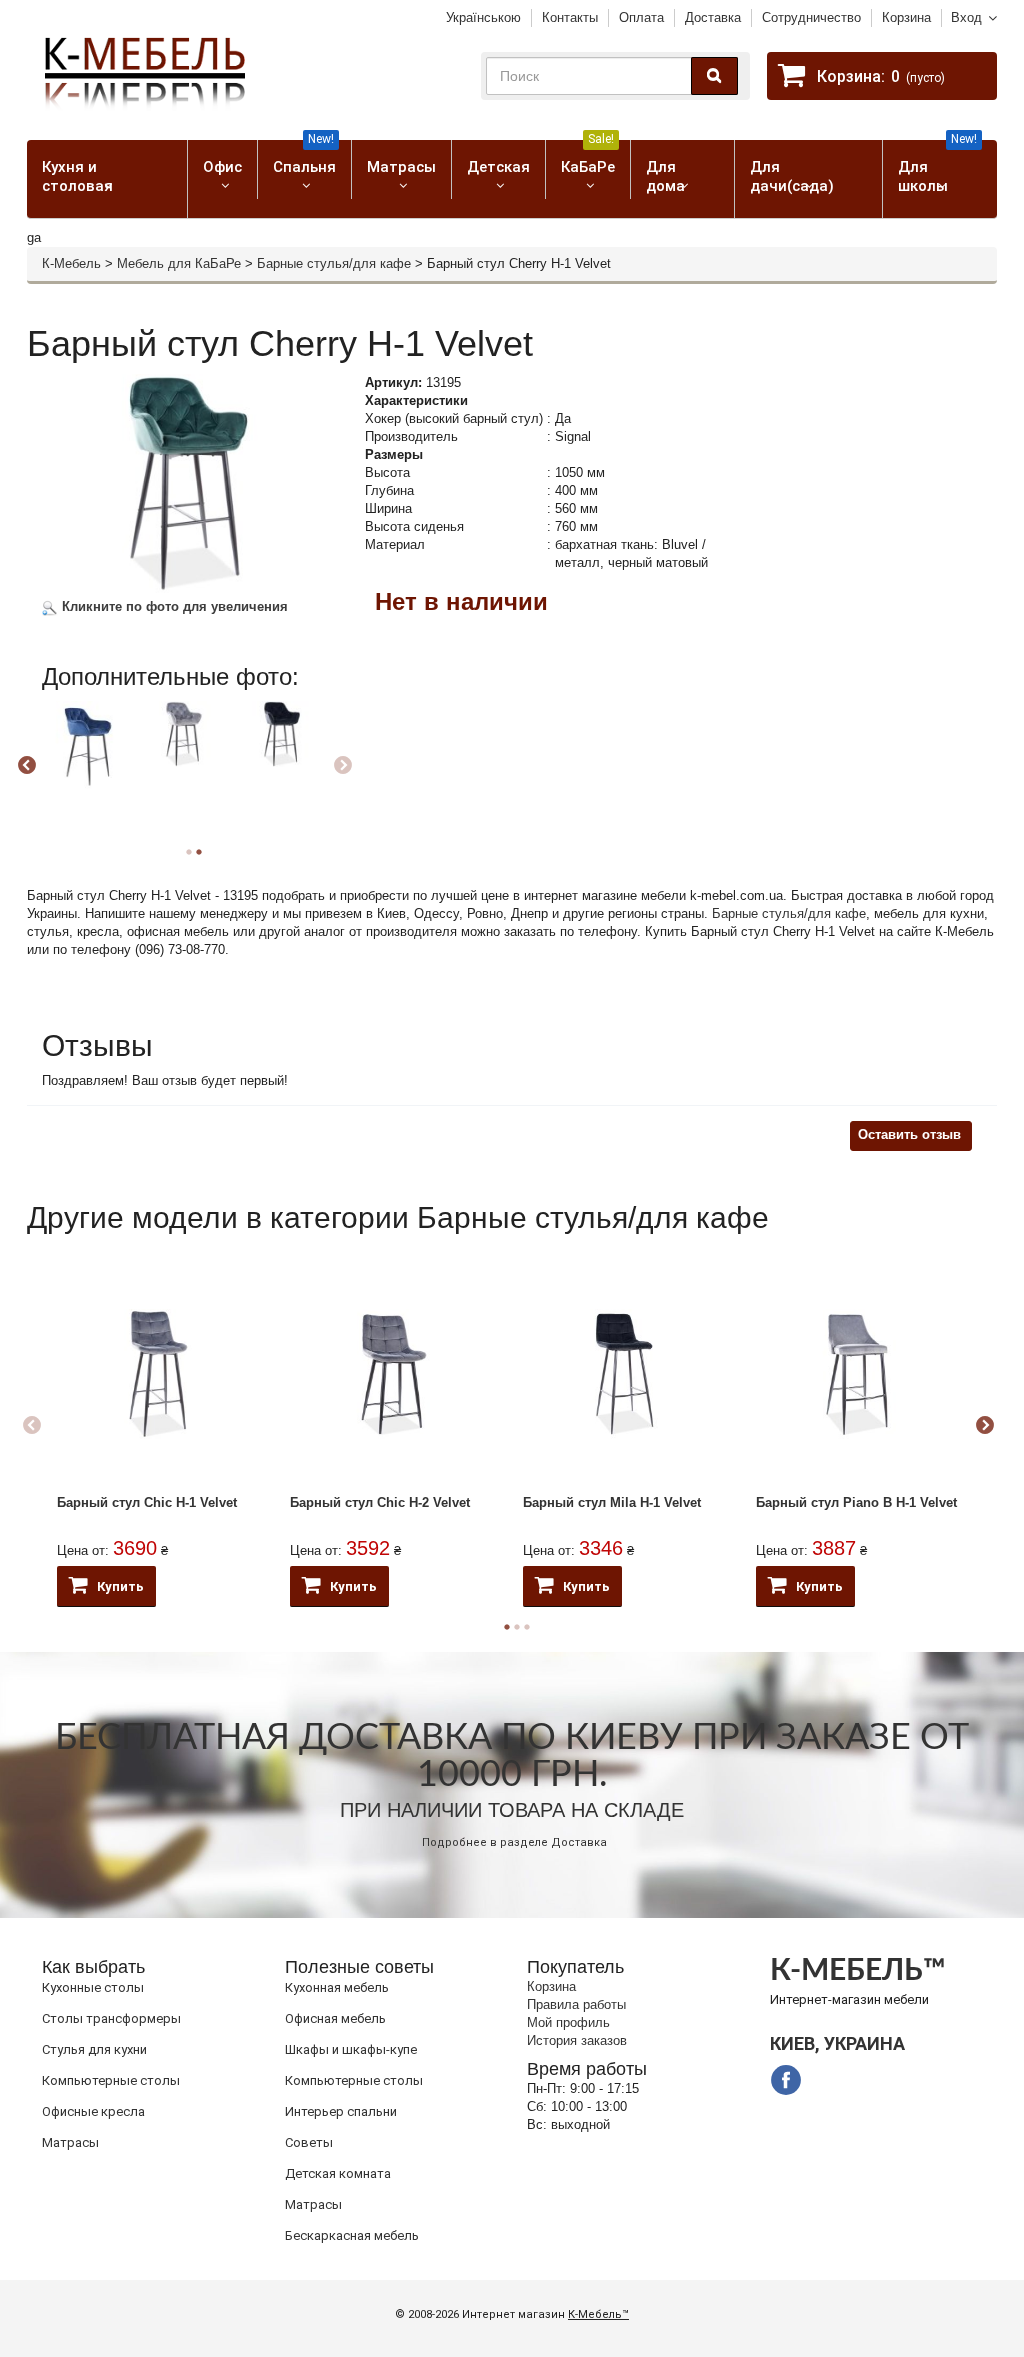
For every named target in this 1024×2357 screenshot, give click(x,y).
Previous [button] (27, 766)
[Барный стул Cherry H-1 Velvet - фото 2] (86, 745)
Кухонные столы (93, 1987)
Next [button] (343, 766)
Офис (222, 167)
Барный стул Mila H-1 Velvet (612, 1502)
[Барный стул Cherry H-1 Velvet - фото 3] (184, 734)
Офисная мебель (335, 2018)
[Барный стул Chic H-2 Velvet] (391, 1374)
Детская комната (338, 2173)
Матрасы (401, 167)
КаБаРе (588, 158)
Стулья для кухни (94, 2049)
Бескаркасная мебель (352, 2235)
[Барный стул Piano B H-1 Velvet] (857, 1374)
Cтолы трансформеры (111, 2018)
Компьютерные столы (111, 2080)
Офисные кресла (93, 2111)
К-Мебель (71, 263)
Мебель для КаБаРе (179, 263)
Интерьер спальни (341, 2111)
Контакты (570, 17)
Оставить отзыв (909, 1134)
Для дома (665, 176)
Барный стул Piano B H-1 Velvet (856, 1502)
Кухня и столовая (77, 176)
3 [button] (527, 1627)
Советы (309, 2142)
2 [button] (199, 852)
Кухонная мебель (337, 1987)
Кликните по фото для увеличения (173, 606)
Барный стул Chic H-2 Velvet (380, 1502)
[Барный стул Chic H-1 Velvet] (158, 1374)
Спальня (304, 158)
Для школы (937, 167)
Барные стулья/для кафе (334, 263)
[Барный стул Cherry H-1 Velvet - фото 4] (282, 734)
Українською (483, 17)
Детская (498, 167)
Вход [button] (966, 17)
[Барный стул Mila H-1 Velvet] (624, 1374)
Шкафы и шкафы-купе (351, 2049)
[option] (88, 763)
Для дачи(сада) (792, 176)
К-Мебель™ (598, 2314)
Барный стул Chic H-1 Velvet (147, 1502)
